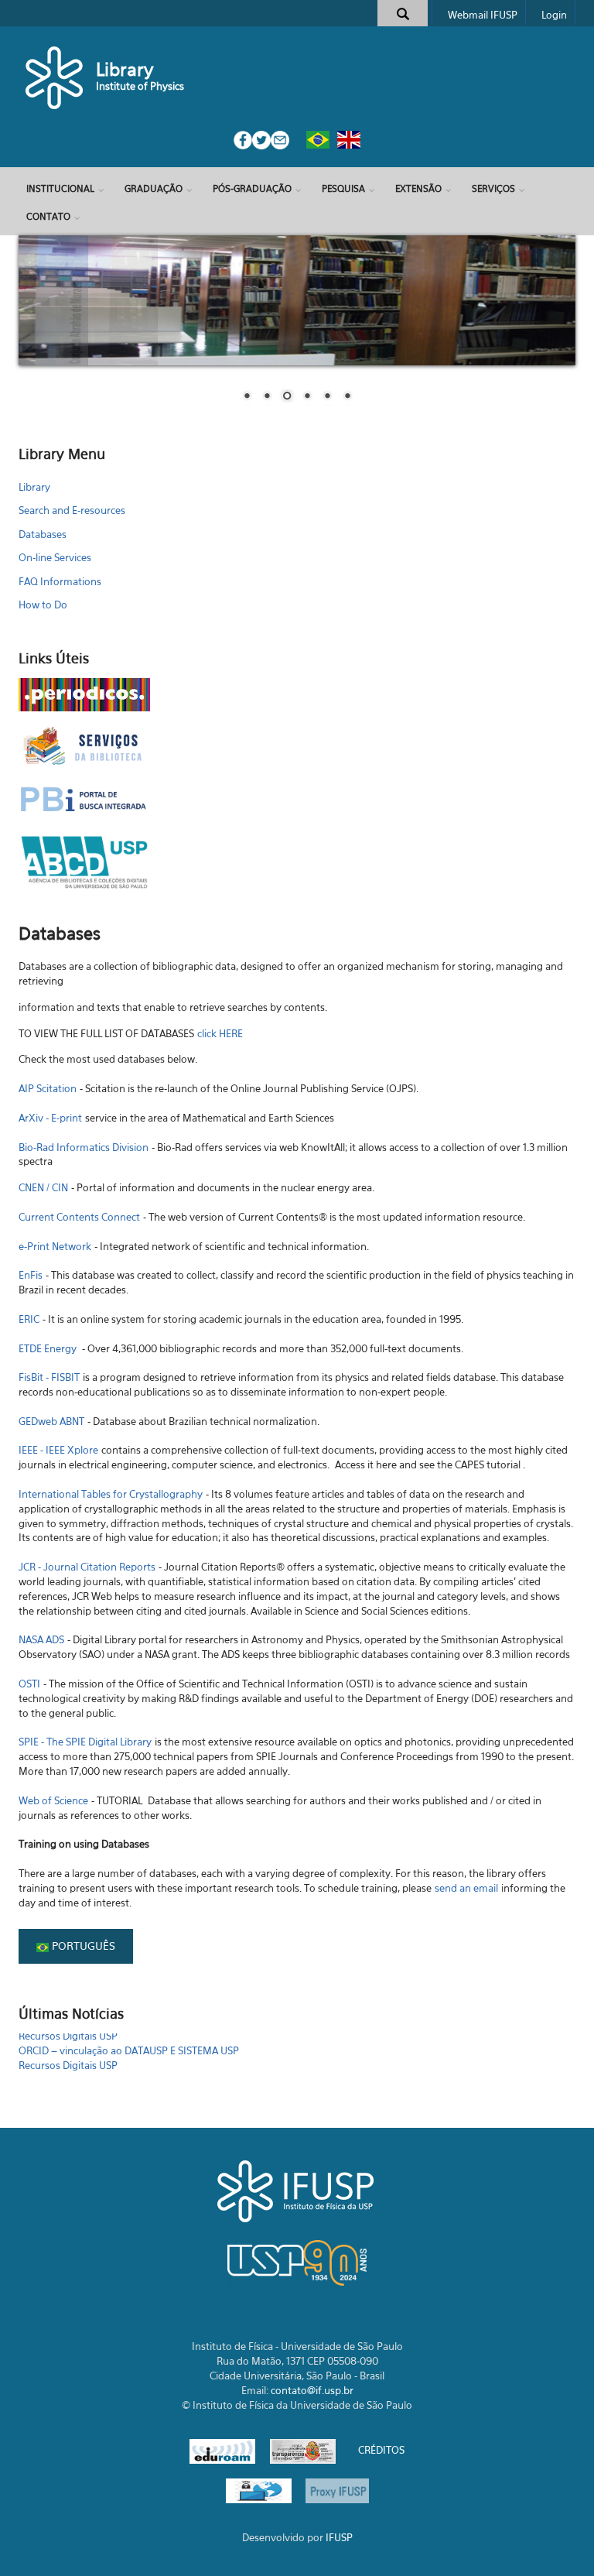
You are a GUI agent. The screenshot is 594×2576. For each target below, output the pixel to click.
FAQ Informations (60, 581)
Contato (48, 216)
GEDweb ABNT (51, 1421)
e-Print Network (55, 1246)
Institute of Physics (140, 86)
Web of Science (53, 1800)
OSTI (29, 1684)
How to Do (43, 605)
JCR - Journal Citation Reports (87, 1567)
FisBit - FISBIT (49, 1377)
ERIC (29, 1319)
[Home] (55, 77)
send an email (466, 1888)
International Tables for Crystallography (111, 1494)
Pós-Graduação (252, 188)
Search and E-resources (72, 510)
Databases (43, 534)
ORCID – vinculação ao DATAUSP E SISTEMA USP (129, 2040)
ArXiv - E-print (50, 1118)
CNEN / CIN (43, 1187)
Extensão (418, 188)
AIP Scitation (48, 1088)
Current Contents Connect (81, 1217)
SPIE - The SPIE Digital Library (85, 1742)
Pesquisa (343, 188)
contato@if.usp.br (312, 2390)
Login (554, 15)
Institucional (60, 188)
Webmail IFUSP (483, 15)
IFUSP (339, 2537)
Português (82, 1946)
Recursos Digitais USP (68, 2055)
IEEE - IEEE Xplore (58, 1450)
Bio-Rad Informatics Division (84, 1147)
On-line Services (55, 557)
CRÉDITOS (381, 2451)
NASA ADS (41, 1639)
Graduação (154, 188)
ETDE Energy (48, 1348)
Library (125, 69)
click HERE (220, 1033)
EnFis (31, 1275)
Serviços (493, 188)
